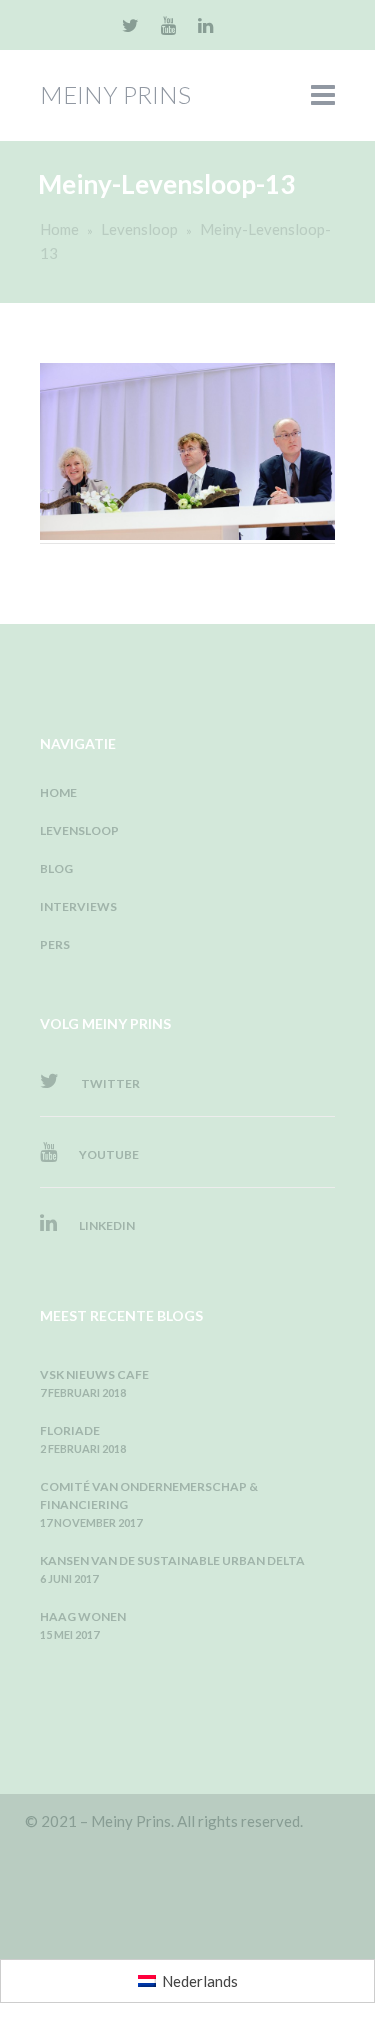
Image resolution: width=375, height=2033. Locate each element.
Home (59, 229)
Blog (56, 868)
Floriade (70, 1430)
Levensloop (139, 229)
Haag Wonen (83, 1616)
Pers (55, 944)
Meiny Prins (115, 94)
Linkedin (106, 1225)
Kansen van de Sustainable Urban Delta (172, 1560)
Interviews (78, 906)
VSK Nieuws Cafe (94, 1374)
